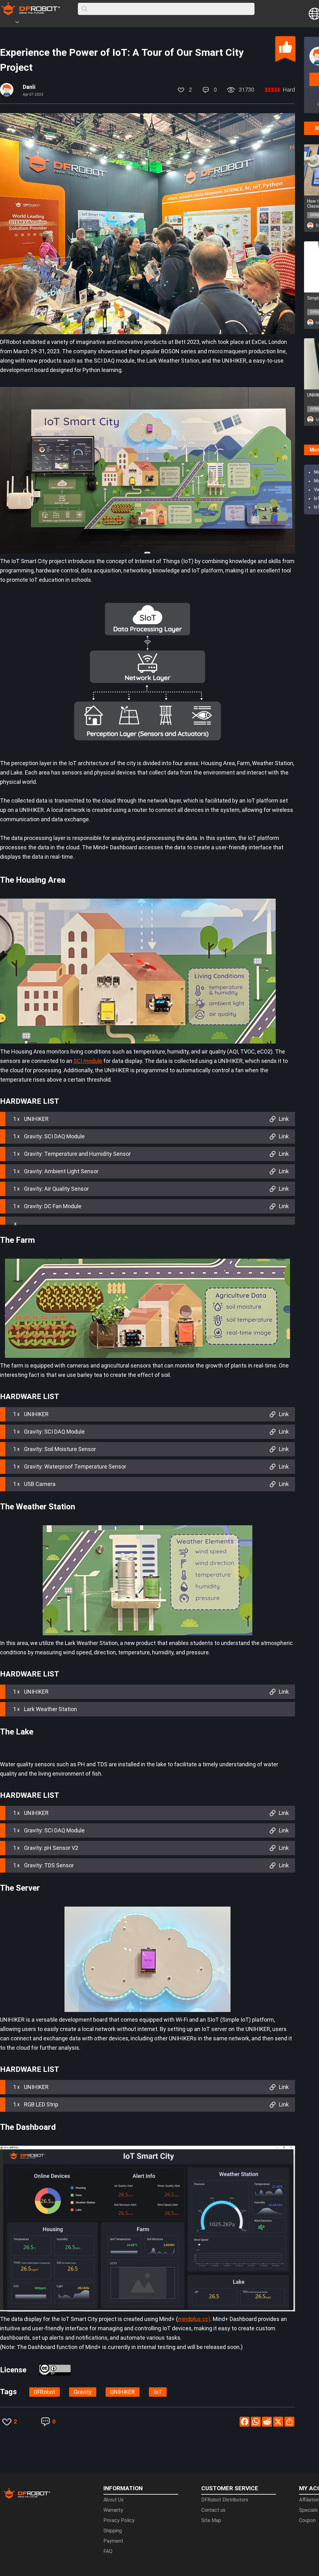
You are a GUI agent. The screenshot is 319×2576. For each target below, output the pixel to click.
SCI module (88, 1061)
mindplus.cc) (194, 2319)
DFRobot (45, 2392)
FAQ (108, 2551)
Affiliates (309, 2500)
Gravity (83, 2392)
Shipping (113, 2531)
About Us (114, 2500)
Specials (308, 2510)
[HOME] (8, 23)
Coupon (307, 2520)
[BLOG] (52, 23)
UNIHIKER (123, 2392)
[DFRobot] (31, 13)
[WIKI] (43, 23)
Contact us (213, 2510)
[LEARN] (61, 23)
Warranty (113, 2510)
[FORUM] (33, 23)
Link (284, 1119)
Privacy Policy (119, 2520)
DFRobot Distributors (225, 2500)
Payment (113, 2541)
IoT (158, 2392)
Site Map (211, 2520)
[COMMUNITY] (21, 23)
